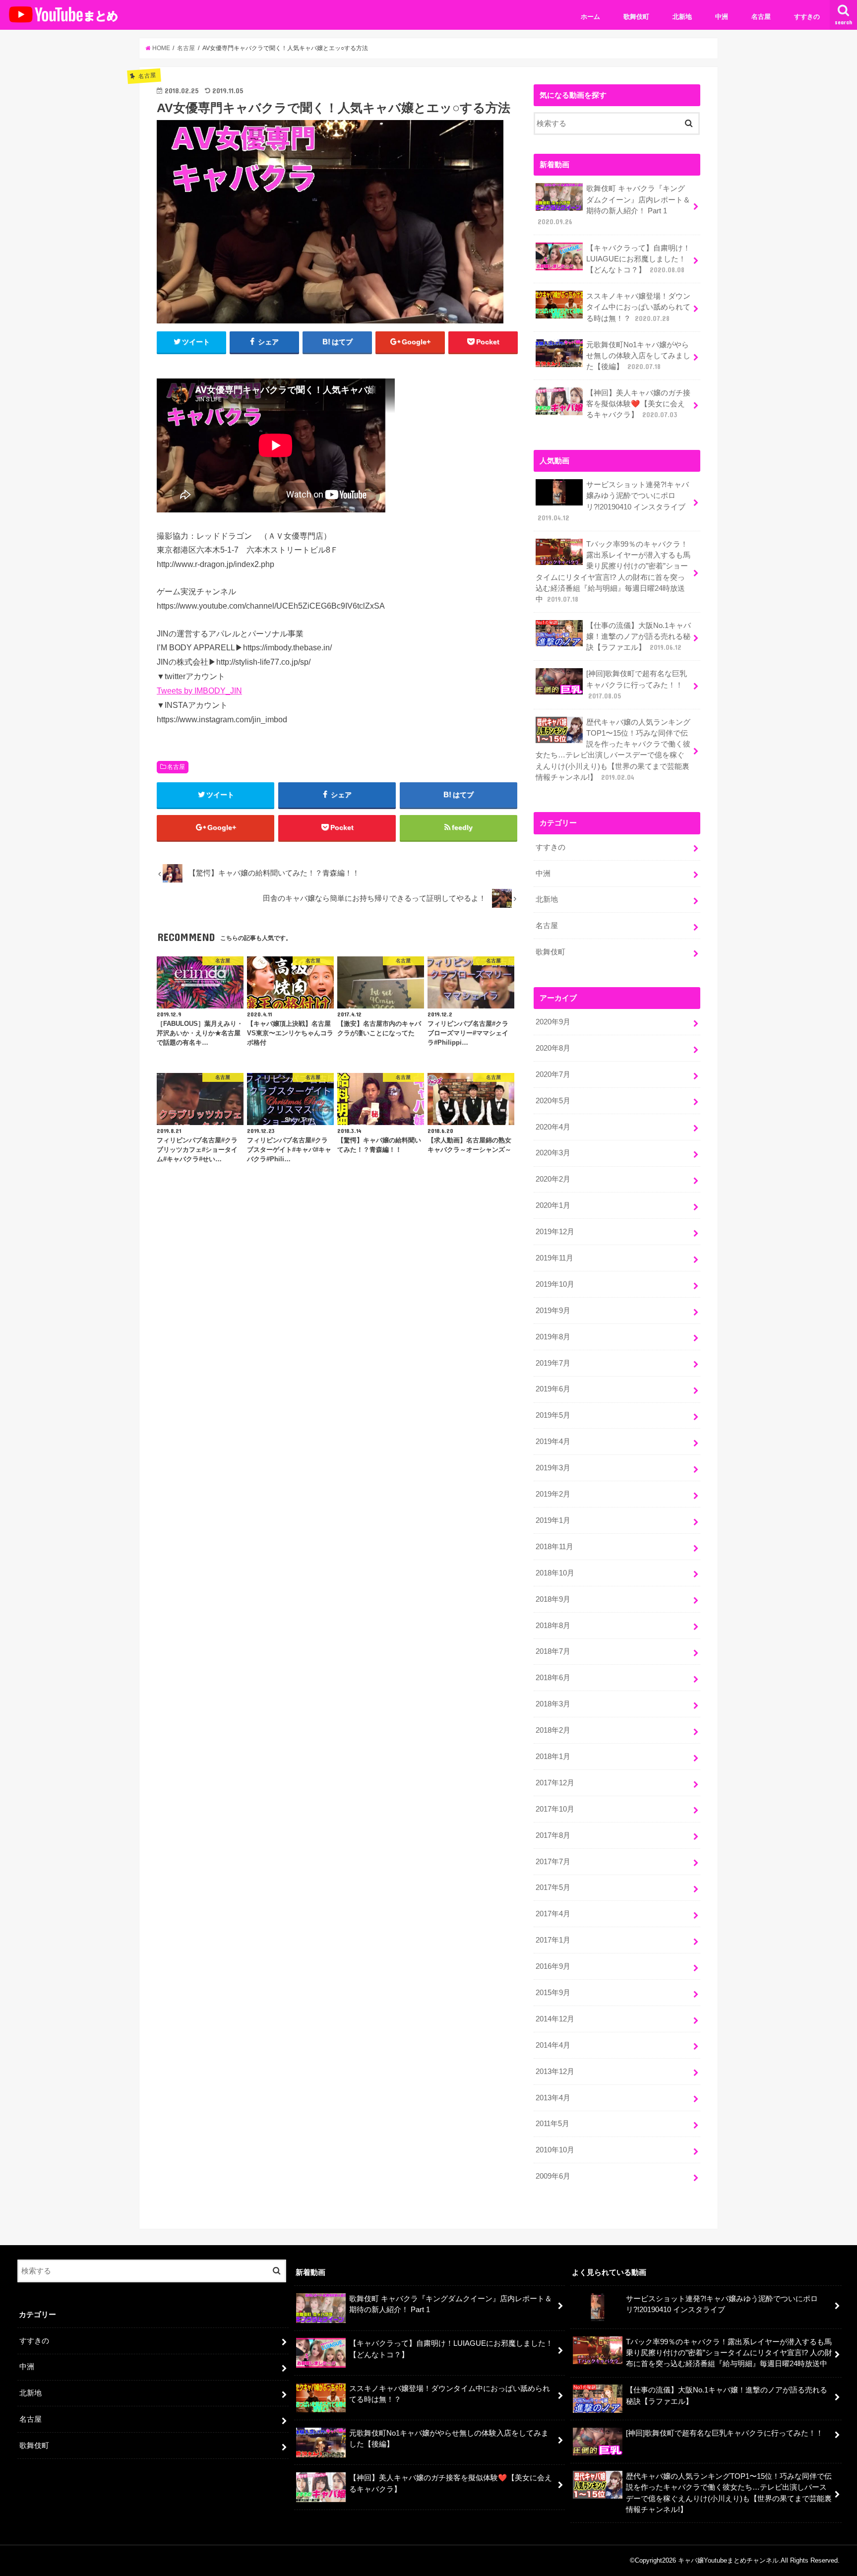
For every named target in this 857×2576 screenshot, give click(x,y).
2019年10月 (555, 1284)
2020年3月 (553, 1153)
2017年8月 (553, 1835)
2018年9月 (553, 1599)
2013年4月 (553, 2098)
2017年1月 (553, 1940)
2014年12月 (555, 2019)
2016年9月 (553, 1966)
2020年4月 (553, 1127)
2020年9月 (553, 1022)
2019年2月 (553, 1494)
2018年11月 (554, 1547)
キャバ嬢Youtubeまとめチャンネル (728, 2560)
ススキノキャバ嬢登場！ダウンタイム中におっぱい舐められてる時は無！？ (638, 307)
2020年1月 (553, 1205)
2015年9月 (553, 1993)
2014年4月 (553, 2045)
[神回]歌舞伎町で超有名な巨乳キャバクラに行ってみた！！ (637, 685)
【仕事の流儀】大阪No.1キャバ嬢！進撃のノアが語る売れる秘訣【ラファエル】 (639, 636)
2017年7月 (553, 1862)
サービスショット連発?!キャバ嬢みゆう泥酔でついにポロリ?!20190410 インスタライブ (613, 501)
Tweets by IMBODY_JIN (199, 691)
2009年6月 (553, 2176)
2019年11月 (554, 1258)
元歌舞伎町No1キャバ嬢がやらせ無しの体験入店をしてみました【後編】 (638, 356)
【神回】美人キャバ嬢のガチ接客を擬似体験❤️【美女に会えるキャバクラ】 (638, 404)
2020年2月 (553, 1179)
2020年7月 (553, 1074)
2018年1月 (553, 1757)
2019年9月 (553, 1311)
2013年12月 (555, 2072)
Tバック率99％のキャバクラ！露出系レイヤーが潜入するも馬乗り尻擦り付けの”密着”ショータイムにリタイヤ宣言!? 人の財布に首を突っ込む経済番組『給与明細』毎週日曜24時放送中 (613, 572)
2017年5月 (553, 1887)
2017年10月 (555, 1809)
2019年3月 (553, 1468)
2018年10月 (555, 1573)
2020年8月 (553, 1048)
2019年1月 (553, 1520)
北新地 (682, 17)
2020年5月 (553, 1101)
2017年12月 (555, 1783)
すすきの (807, 17)
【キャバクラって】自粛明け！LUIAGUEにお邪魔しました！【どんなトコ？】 (638, 259)
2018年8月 (553, 1626)
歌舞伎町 (636, 17)
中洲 (722, 17)
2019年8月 (553, 1337)
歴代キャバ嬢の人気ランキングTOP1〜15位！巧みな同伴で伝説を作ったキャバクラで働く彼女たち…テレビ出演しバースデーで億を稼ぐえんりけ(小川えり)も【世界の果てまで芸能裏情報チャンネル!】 (613, 750)
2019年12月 (555, 1232)
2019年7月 (553, 1363)
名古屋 (761, 17)
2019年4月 (553, 1442)
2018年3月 (553, 1704)
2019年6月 (553, 1389)
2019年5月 (553, 1415)
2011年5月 (552, 2124)
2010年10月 (555, 2150)
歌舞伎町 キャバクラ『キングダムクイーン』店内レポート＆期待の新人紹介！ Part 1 (614, 205)
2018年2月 (553, 1730)
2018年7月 (553, 1651)
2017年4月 (553, 1914)
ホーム (590, 17)
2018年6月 (553, 1678)
